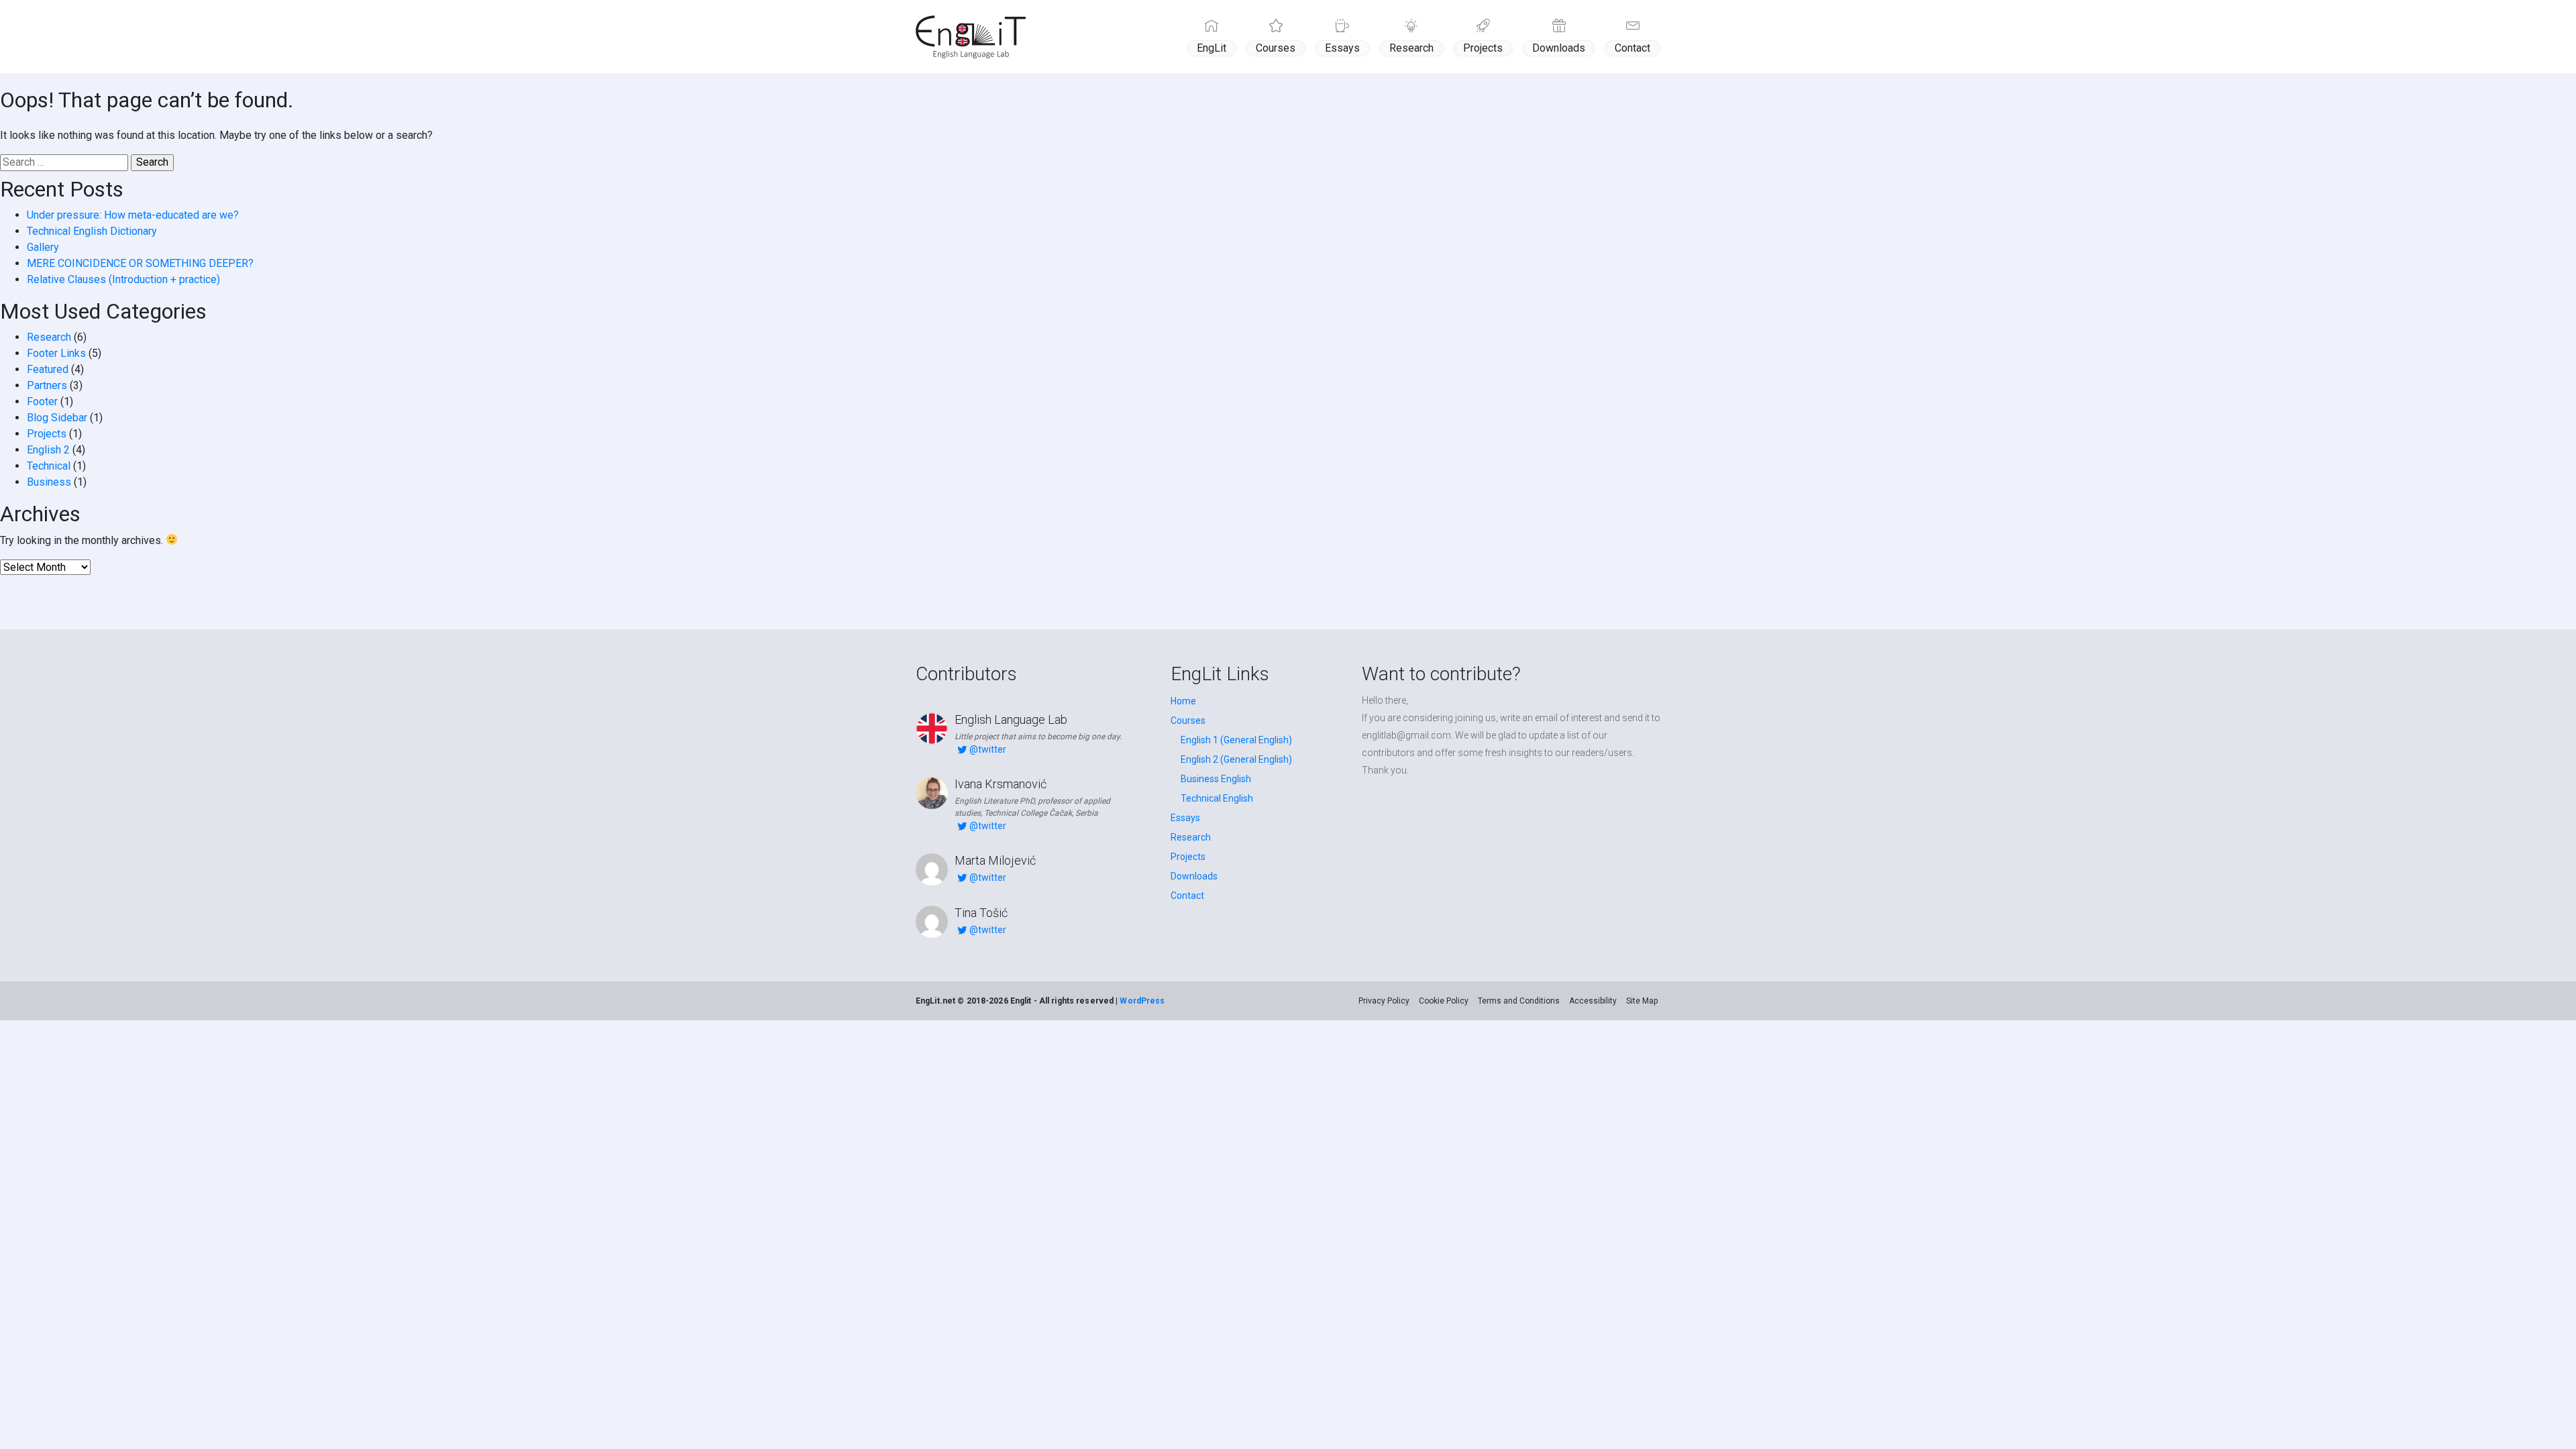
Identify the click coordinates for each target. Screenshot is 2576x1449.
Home (1183, 701)
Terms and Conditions (1519, 1001)
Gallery (43, 247)
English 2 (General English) (1236, 759)
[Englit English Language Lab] (971, 37)
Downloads (1559, 48)
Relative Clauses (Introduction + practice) (123, 279)
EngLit (1212, 48)
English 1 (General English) (1236, 740)
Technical (49, 466)
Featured (48, 369)
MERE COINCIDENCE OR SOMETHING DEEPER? (140, 263)
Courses (1276, 48)
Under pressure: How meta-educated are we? (133, 215)
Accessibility (1593, 1001)
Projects (1483, 48)
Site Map (1642, 1001)
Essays (1342, 48)
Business (49, 482)
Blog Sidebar (57, 418)
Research (1411, 48)
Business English (1216, 779)
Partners (47, 385)
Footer (42, 401)
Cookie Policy (1444, 1001)
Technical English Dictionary (92, 231)
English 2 (48, 450)
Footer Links (56, 353)
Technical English (1217, 798)
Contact (1632, 48)
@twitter (988, 749)
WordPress (1142, 1001)
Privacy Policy (1384, 1001)
